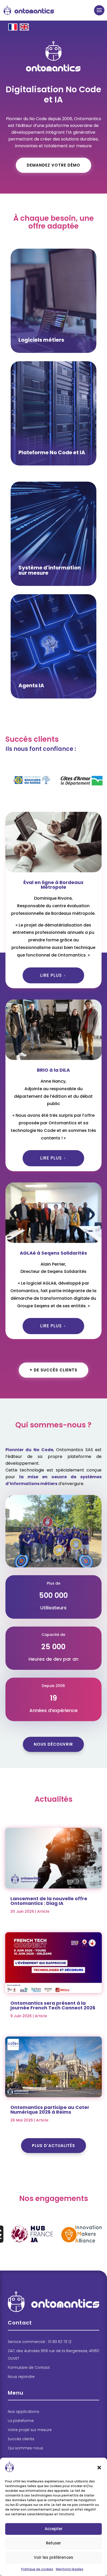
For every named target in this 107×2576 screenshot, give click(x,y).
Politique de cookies (37, 2569)
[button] (99, 2468)
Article (43, 1911)
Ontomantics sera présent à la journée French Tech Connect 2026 (53, 2005)
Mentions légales (70, 2569)
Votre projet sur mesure (30, 2430)
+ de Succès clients (53, 1370)
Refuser (53, 2543)
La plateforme (21, 2421)
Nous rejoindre (21, 2377)
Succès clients (21, 2439)
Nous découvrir (53, 1744)
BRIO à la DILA (53, 1070)
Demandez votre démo (53, 165)
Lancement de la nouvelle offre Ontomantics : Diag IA (49, 1901)
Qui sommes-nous (25, 2448)
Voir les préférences (53, 2557)
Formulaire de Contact (29, 2368)
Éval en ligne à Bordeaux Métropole (53, 885)
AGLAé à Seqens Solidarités (53, 1253)
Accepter (54, 2529)
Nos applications (24, 2412)
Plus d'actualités (53, 2146)
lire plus (51, 975)
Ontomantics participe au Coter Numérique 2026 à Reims (50, 2110)
